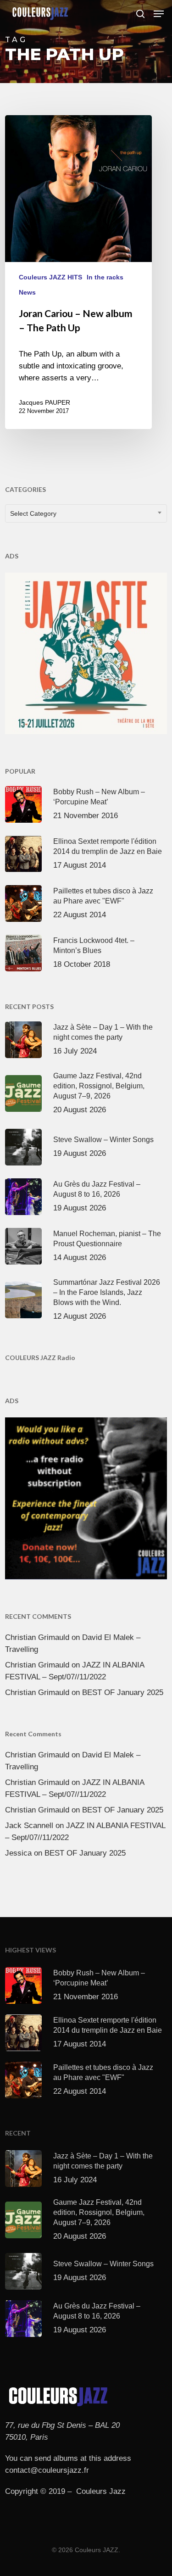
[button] (159, 14)
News (27, 292)
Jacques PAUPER (44, 402)
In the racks (105, 277)
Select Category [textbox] (33, 513)
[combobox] (86, 513)
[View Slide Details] (86, 654)
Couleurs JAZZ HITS (50, 277)
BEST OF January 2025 (123, 1692)
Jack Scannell (29, 1826)
